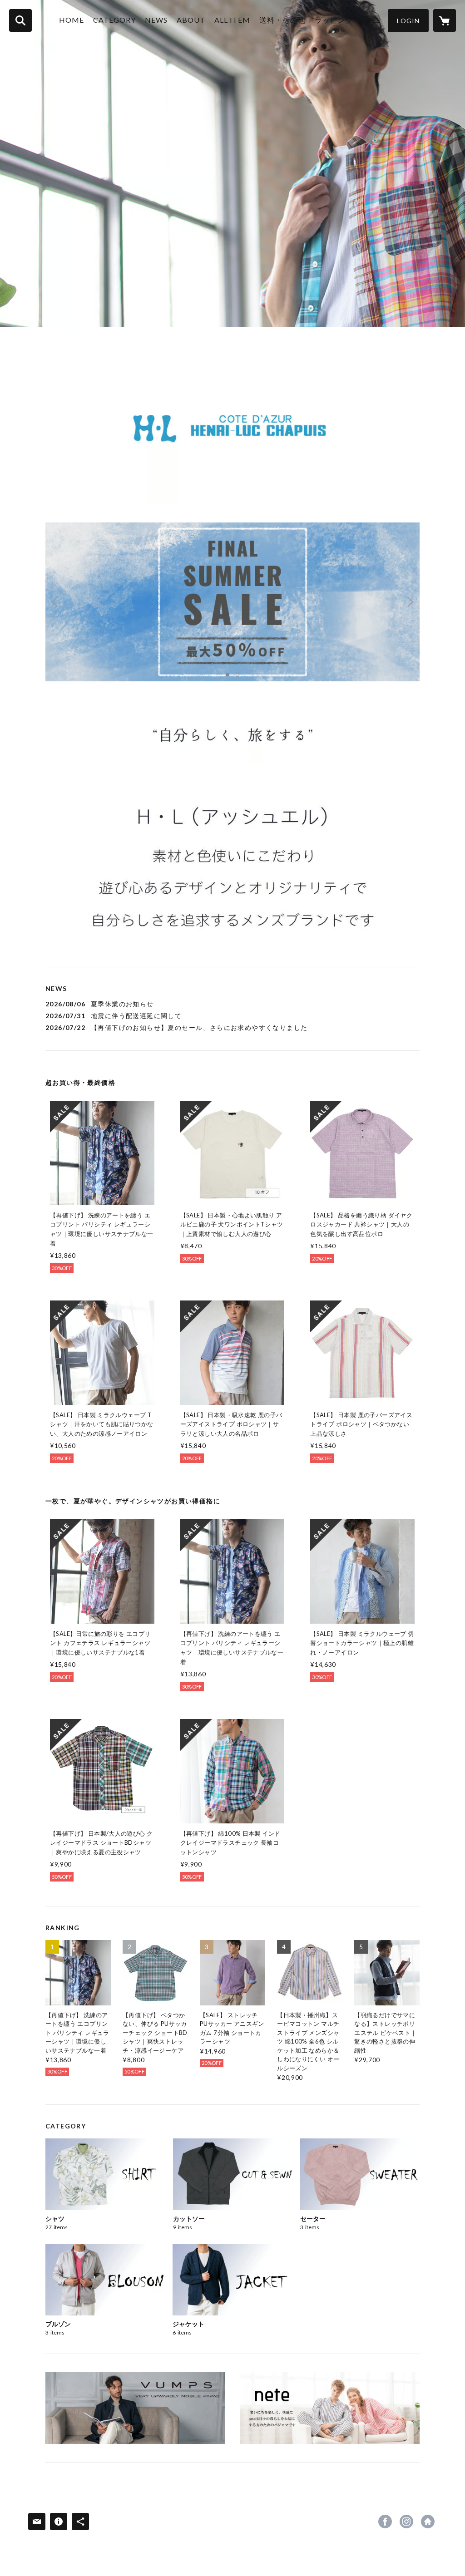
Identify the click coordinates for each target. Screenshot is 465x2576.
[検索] (20, 20)
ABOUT (191, 20)
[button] (408, 21)
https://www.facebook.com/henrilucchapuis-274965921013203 (385, 2522)
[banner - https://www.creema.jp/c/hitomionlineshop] (330, 2408)
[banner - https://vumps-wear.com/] (135, 2408)
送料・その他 (282, 20)
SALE (371, 20)
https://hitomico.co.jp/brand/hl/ (428, 2522)
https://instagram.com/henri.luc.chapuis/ (406, 2522)
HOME (72, 20)
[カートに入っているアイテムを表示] (445, 20)
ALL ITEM (232, 20)
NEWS (156, 20)
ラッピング (334, 20)
